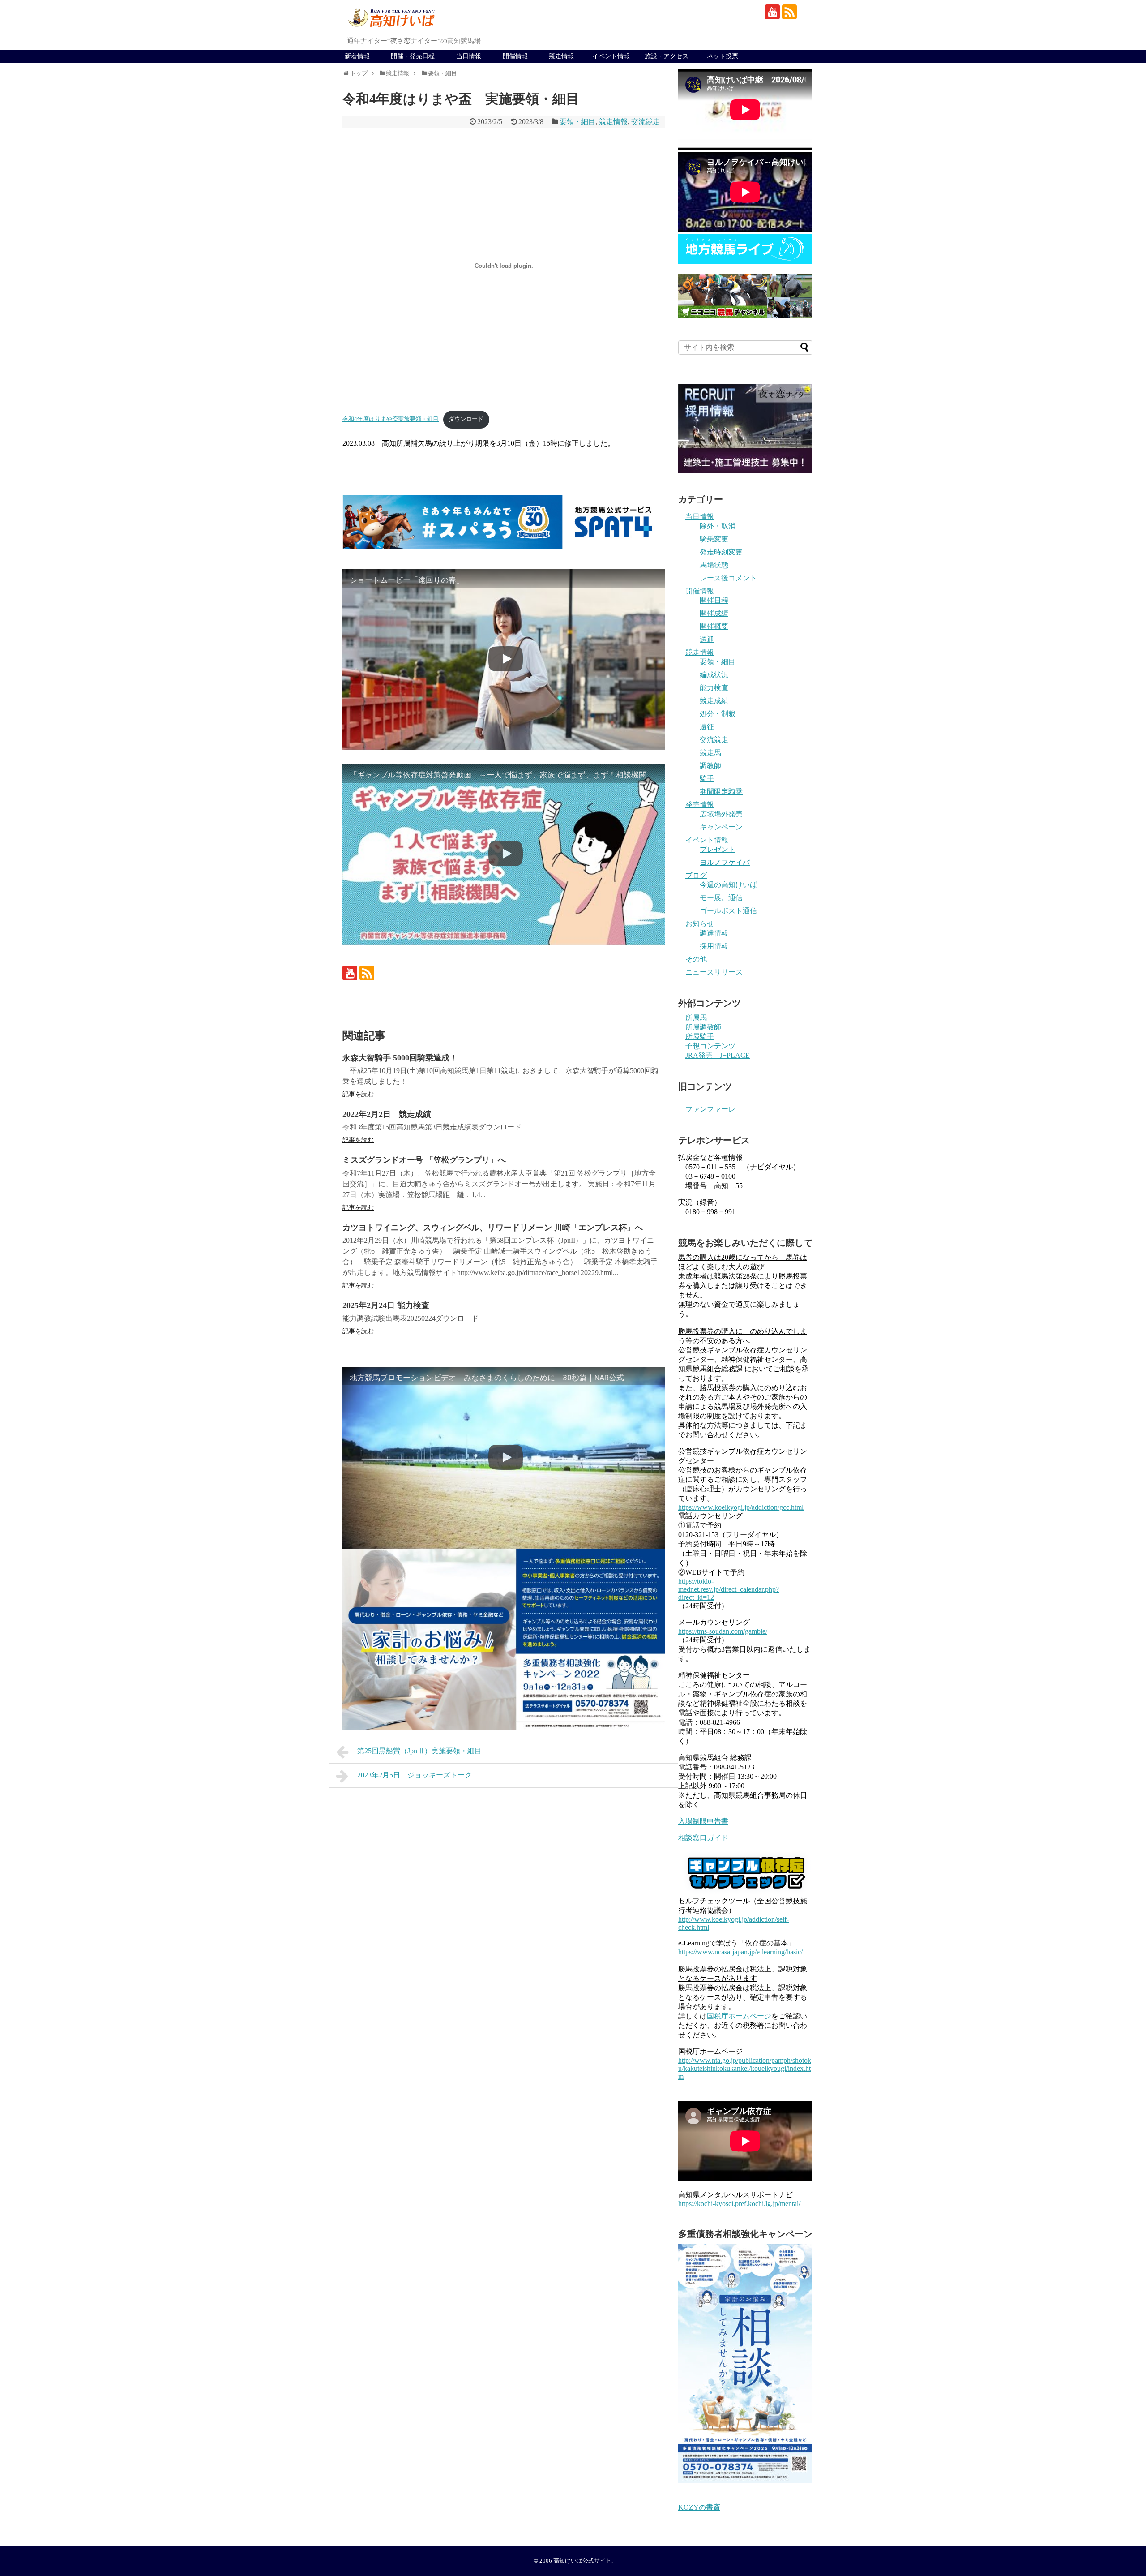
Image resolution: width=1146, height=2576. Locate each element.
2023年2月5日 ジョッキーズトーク (415, 1775)
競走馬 (710, 753)
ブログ (696, 875)
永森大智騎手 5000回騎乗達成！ (400, 1058)
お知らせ (700, 924)
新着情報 (357, 56)
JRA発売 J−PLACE (718, 1055)
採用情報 (714, 946)
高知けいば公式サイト (582, 2561)
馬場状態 (714, 565)
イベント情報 (611, 56)
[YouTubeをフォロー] (772, 12)
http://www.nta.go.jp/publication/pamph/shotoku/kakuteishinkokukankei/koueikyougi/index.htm (745, 2068)
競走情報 (561, 56)
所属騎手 (700, 1037)
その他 (696, 959)
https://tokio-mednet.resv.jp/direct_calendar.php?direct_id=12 (729, 1589)
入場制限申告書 (703, 1821)
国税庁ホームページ (739, 2016)
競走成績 (714, 701)
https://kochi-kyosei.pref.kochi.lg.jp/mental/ (739, 2204)
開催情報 (515, 56)
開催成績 (714, 613)
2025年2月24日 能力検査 (386, 1305)
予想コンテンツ (710, 1046)
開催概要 (714, 626)
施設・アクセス (667, 56)
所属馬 (696, 1018)
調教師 (710, 766)
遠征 (707, 727)
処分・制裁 (718, 714)
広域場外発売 (721, 814)
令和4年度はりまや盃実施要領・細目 (391, 419)
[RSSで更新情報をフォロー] (789, 12)
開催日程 (714, 600)
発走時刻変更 (721, 552)
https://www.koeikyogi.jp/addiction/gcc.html (741, 1507)
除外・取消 (718, 526)
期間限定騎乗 (721, 792)
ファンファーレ (710, 1109)
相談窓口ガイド (703, 1838)
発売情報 (700, 805)
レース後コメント (728, 578)
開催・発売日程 (413, 56)
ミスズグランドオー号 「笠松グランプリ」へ (424, 1160)
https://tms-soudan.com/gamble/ (723, 1631)
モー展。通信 (721, 898)
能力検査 (714, 688)
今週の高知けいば (728, 885)
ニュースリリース (714, 972)
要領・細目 (577, 122)
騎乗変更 (714, 539)
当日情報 (469, 56)
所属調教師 (703, 1027)
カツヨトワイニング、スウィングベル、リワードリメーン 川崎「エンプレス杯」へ (493, 1228)
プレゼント (718, 849)
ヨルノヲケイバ (725, 862)
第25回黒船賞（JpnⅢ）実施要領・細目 (419, 1751)
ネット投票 (723, 56)
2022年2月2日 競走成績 (387, 1114)
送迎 (707, 639)
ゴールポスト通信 (728, 911)
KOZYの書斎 (699, 2507)
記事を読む (358, 1094)
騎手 (707, 779)
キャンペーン (721, 827)
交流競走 (646, 122)
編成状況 (714, 675)
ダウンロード (466, 419)
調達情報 (714, 933)
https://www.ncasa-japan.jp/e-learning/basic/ (740, 1952)
